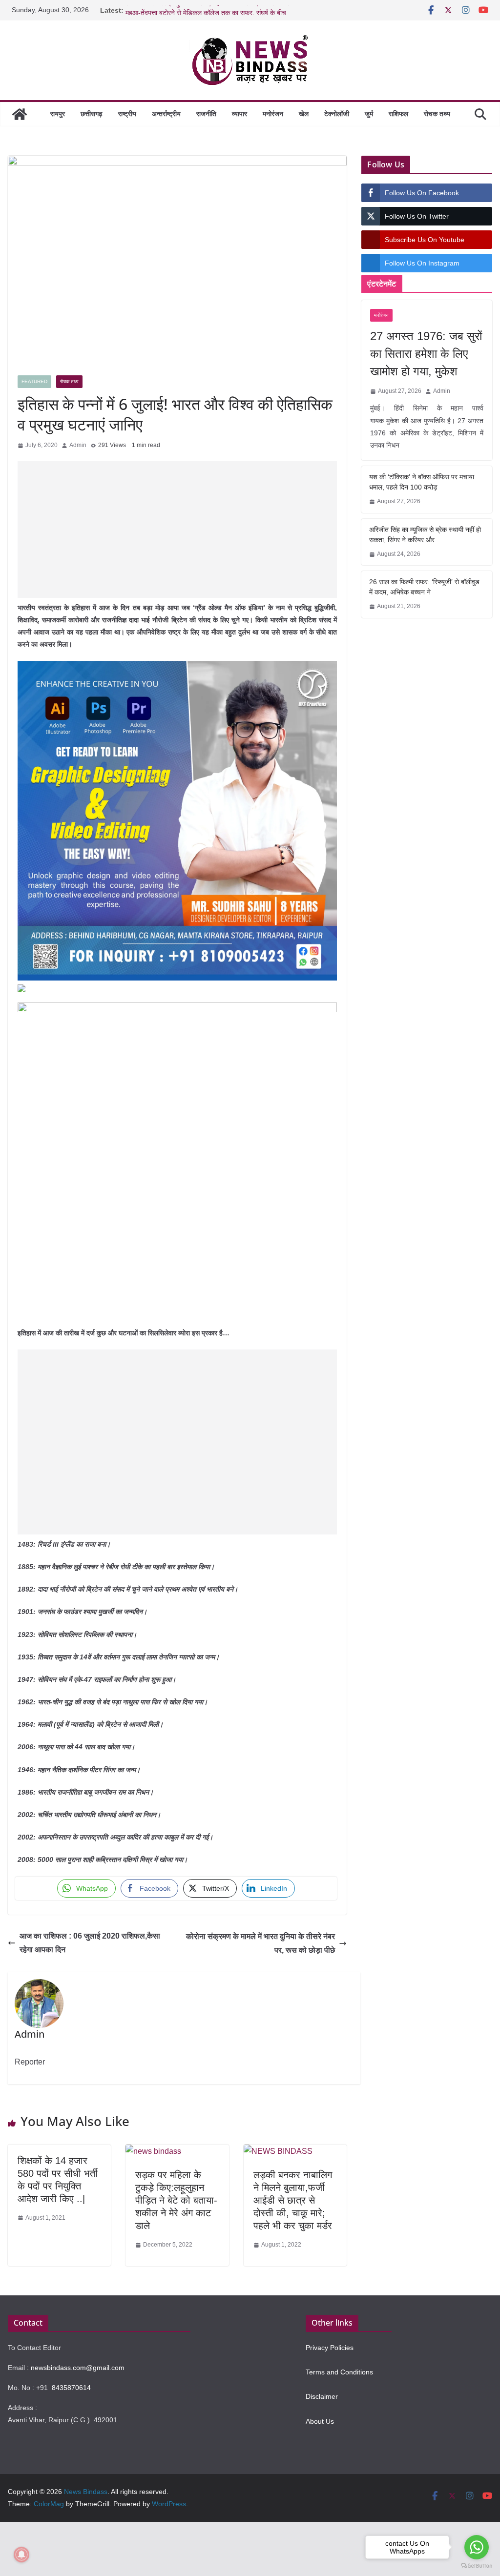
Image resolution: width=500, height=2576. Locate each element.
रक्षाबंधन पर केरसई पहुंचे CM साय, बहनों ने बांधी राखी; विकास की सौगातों (214, 10)
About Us (320, 2421)
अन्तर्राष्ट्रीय (166, 114)
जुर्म (369, 114)
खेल (304, 114)
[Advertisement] (177, 530)
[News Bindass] (20, 114)
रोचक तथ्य (437, 114)
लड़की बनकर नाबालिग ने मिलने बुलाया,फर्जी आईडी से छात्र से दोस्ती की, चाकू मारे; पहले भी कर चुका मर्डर (293, 2200)
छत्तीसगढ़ (92, 114)
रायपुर (58, 114)
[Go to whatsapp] (477, 2547)
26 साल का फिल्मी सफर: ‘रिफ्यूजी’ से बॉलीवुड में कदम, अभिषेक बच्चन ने (424, 587)
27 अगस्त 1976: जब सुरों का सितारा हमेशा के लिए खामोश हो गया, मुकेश (426, 354)
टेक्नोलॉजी (337, 114)
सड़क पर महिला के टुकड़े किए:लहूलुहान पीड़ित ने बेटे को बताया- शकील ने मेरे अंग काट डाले (176, 2200)
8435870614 (71, 2388)
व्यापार (240, 114)
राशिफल (398, 114)
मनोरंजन (273, 114)
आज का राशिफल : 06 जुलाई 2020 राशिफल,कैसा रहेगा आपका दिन (90, 1943)
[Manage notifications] (21, 2555)
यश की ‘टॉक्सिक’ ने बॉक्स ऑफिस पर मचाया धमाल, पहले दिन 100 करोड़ (422, 482)
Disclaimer (322, 2396)
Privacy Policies (330, 2348)
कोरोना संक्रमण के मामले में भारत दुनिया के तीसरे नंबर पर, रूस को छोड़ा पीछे (260, 1943)
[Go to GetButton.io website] (477, 2566)
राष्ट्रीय (127, 114)
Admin (78, 445)
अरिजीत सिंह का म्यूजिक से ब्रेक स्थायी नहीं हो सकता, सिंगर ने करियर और (425, 535)
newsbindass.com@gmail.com (78, 2368)
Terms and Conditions (339, 2372)
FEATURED (34, 381)
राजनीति (206, 114)
